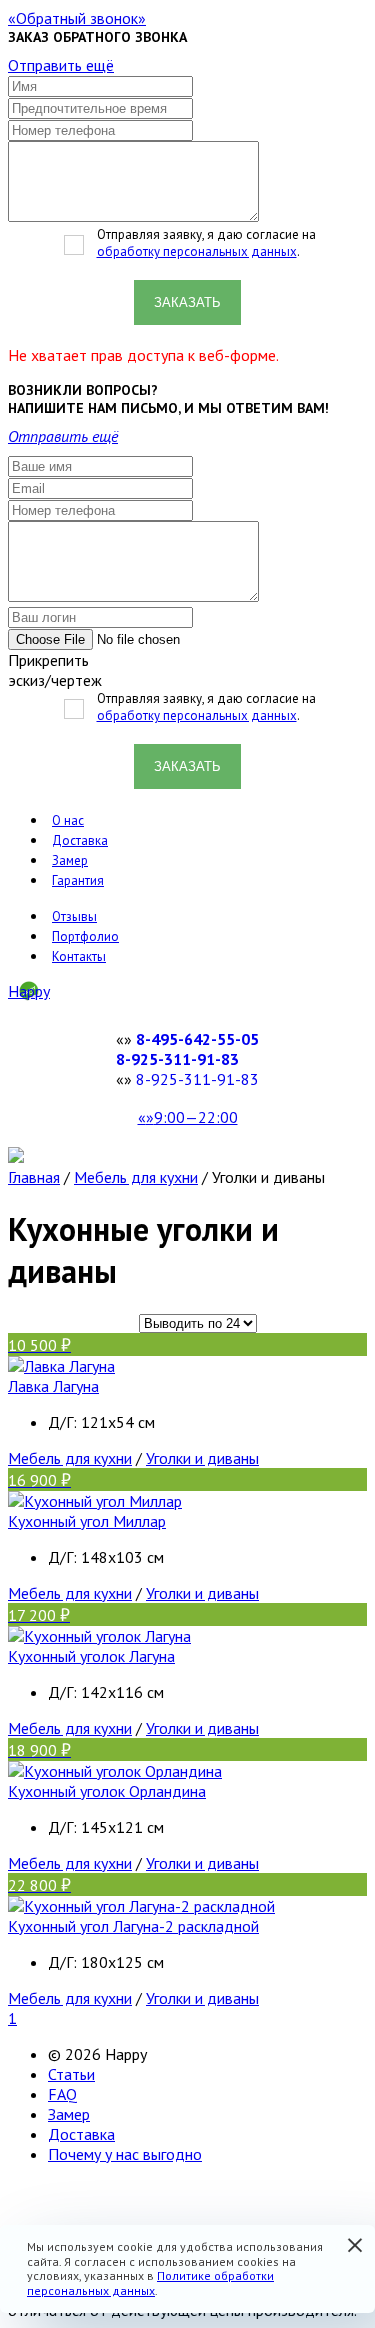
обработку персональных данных (197, 251)
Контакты (79, 956)
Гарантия (78, 880)
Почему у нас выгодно (125, 2154)
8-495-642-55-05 (197, 1039)
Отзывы (74, 916)
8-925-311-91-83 (177, 1059)
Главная (34, 1177)
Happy (29, 991)
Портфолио (85, 936)
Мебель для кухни (136, 1177)
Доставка (80, 840)
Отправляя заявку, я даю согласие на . (206, 243)
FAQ (62, 2094)
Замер (70, 860)
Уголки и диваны (202, 1458)
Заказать (187, 302)
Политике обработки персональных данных (150, 2282)
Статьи (71, 2074)
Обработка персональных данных (158, 2220)
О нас (68, 820)
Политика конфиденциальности (117, 2210)
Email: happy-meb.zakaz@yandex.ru (129, 2190)
